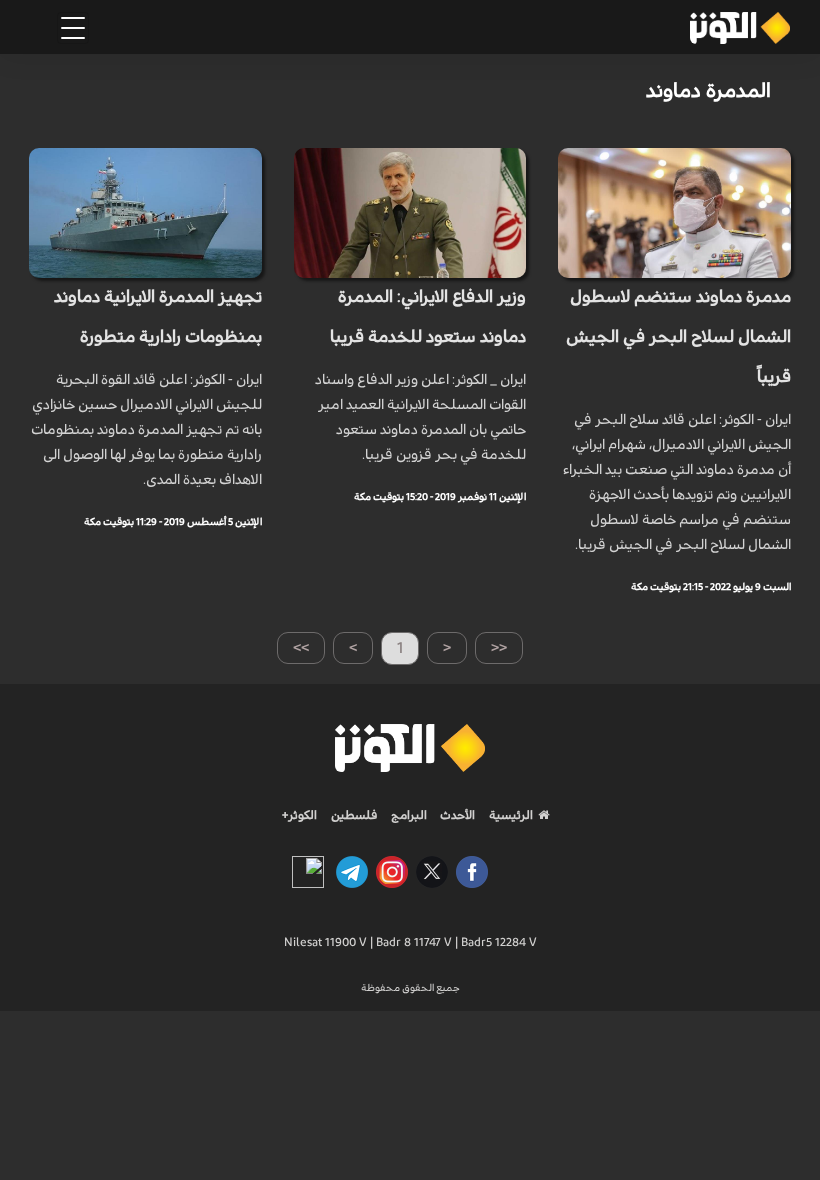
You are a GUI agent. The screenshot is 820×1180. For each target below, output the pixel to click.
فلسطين (354, 815)
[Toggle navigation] (73, 28)
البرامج (407, 815)
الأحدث (456, 815)
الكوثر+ (299, 815)
